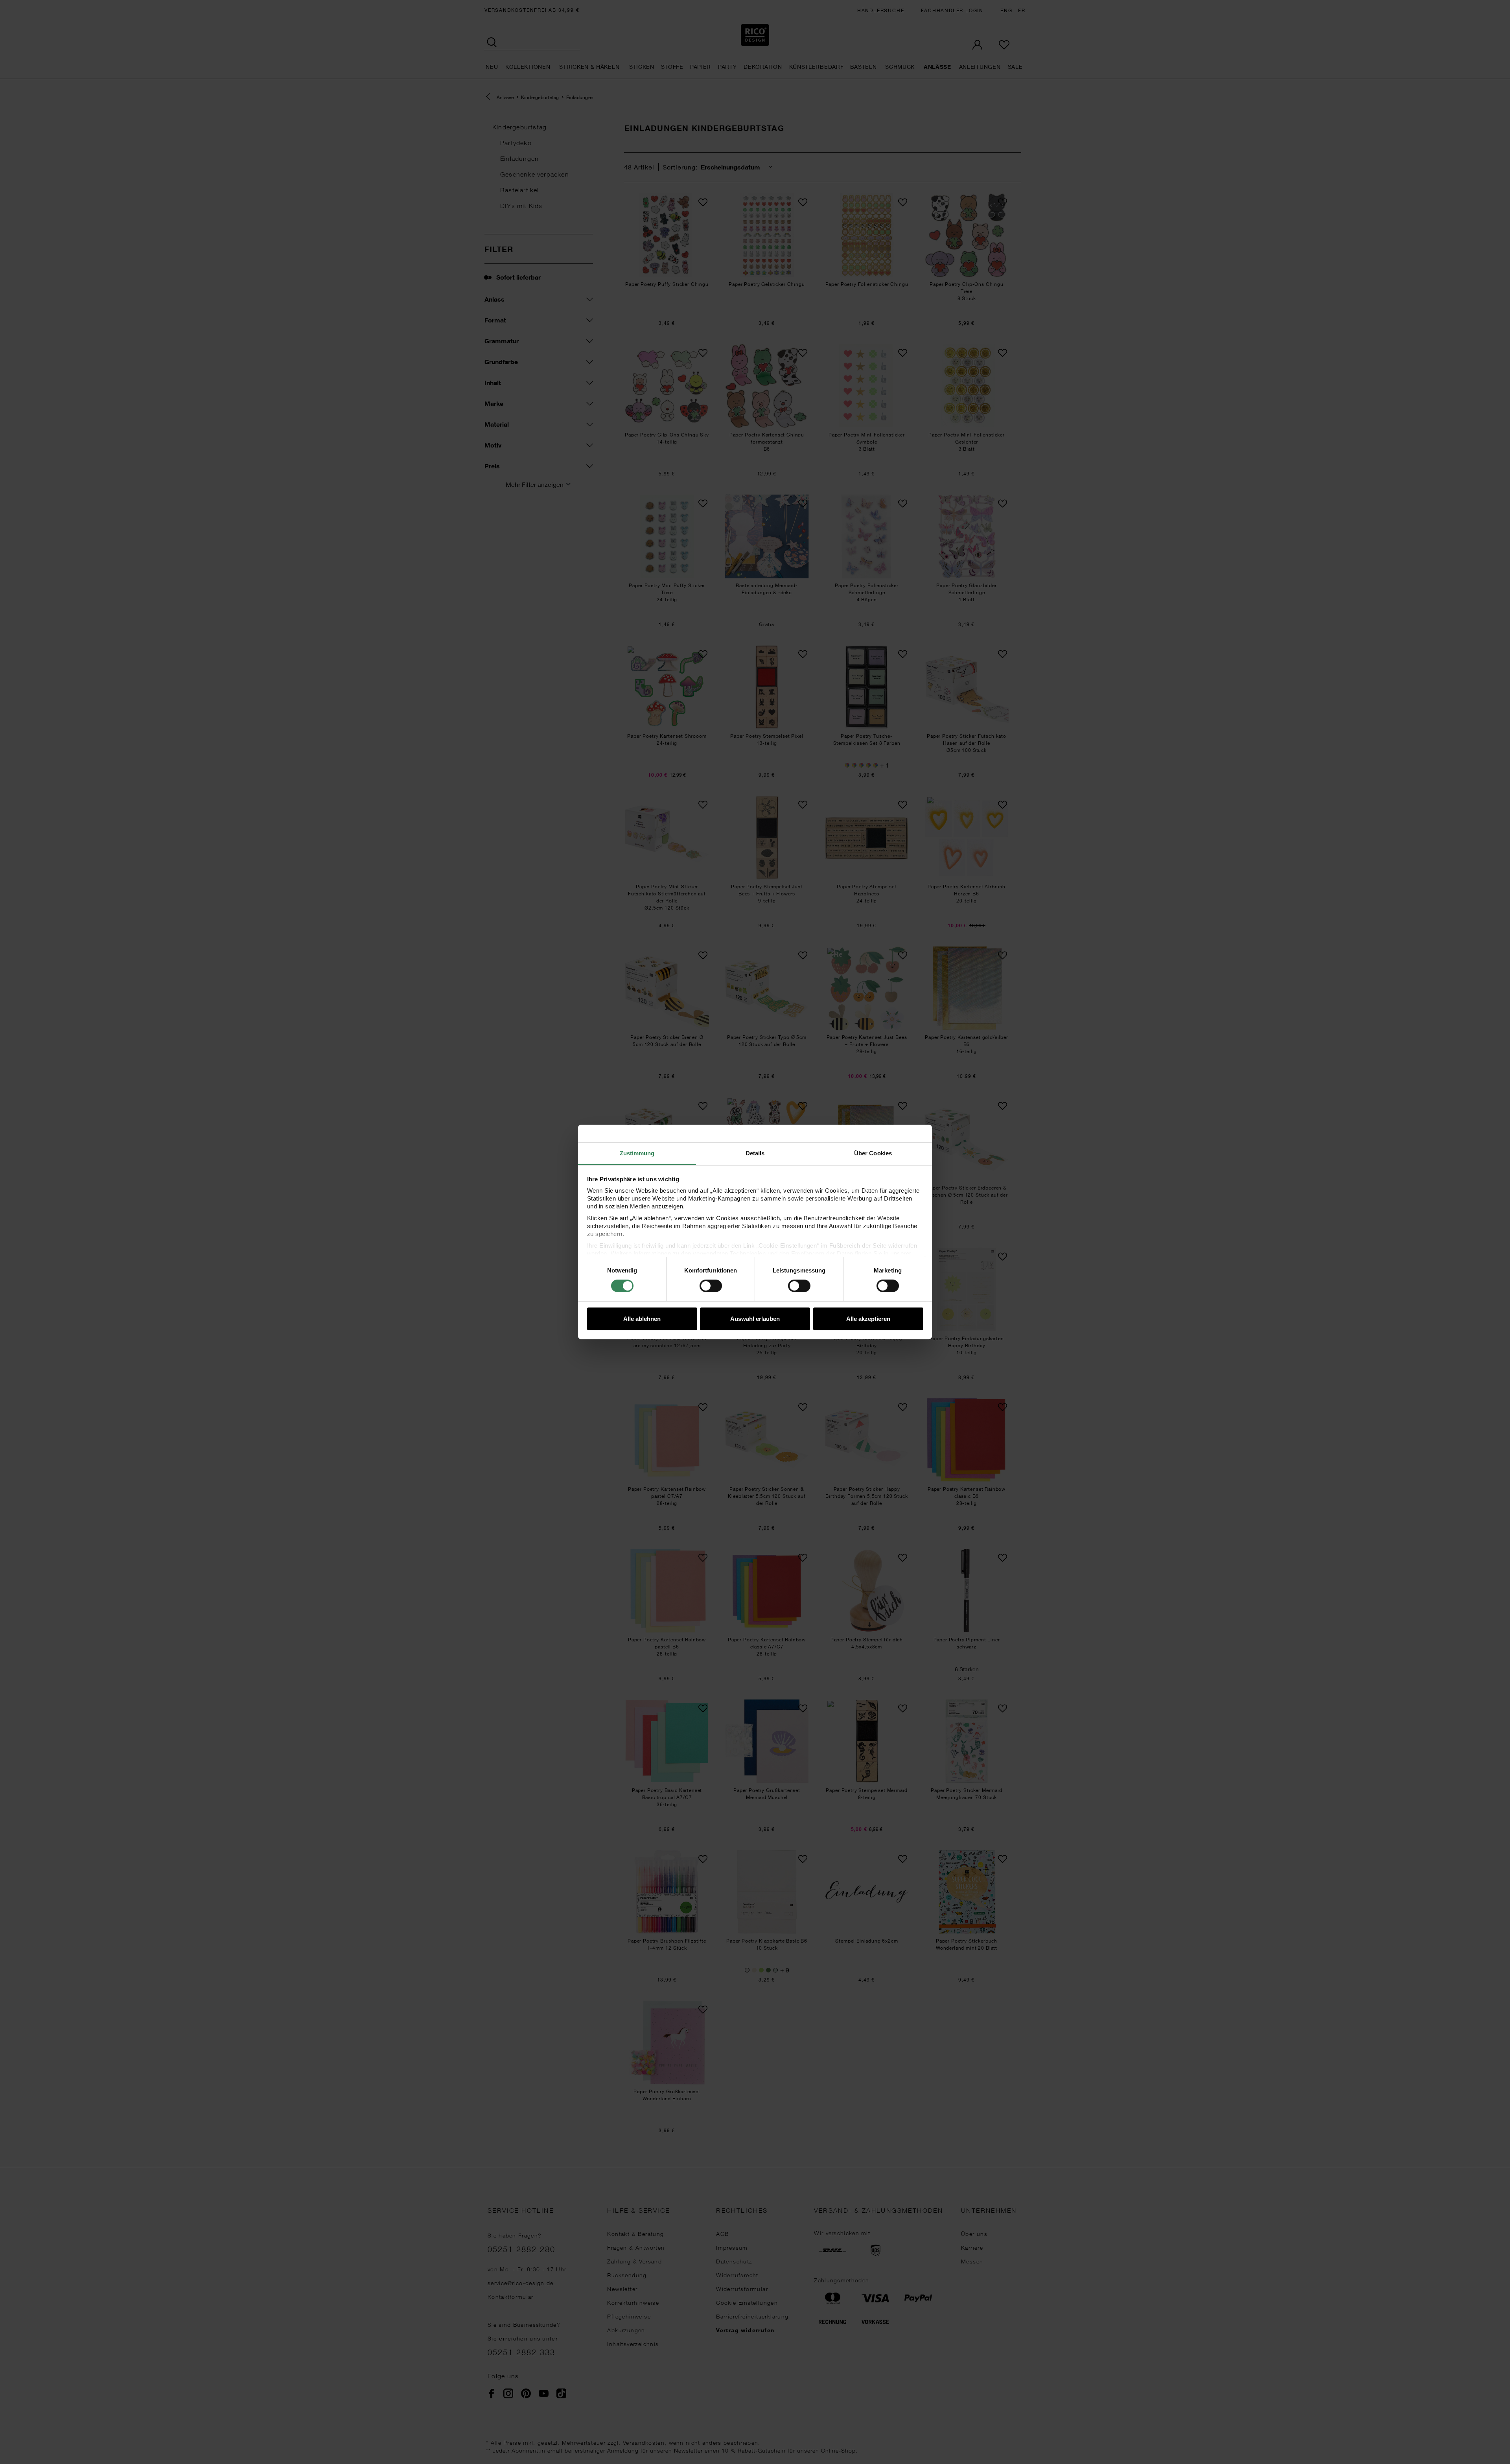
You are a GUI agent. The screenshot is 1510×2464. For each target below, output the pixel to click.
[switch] (711, 1286)
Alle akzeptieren (868, 1319)
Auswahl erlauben (755, 1319)
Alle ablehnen (642, 1319)
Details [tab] (755, 1153)
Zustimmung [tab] (637, 1153)
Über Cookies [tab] (873, 1153)
